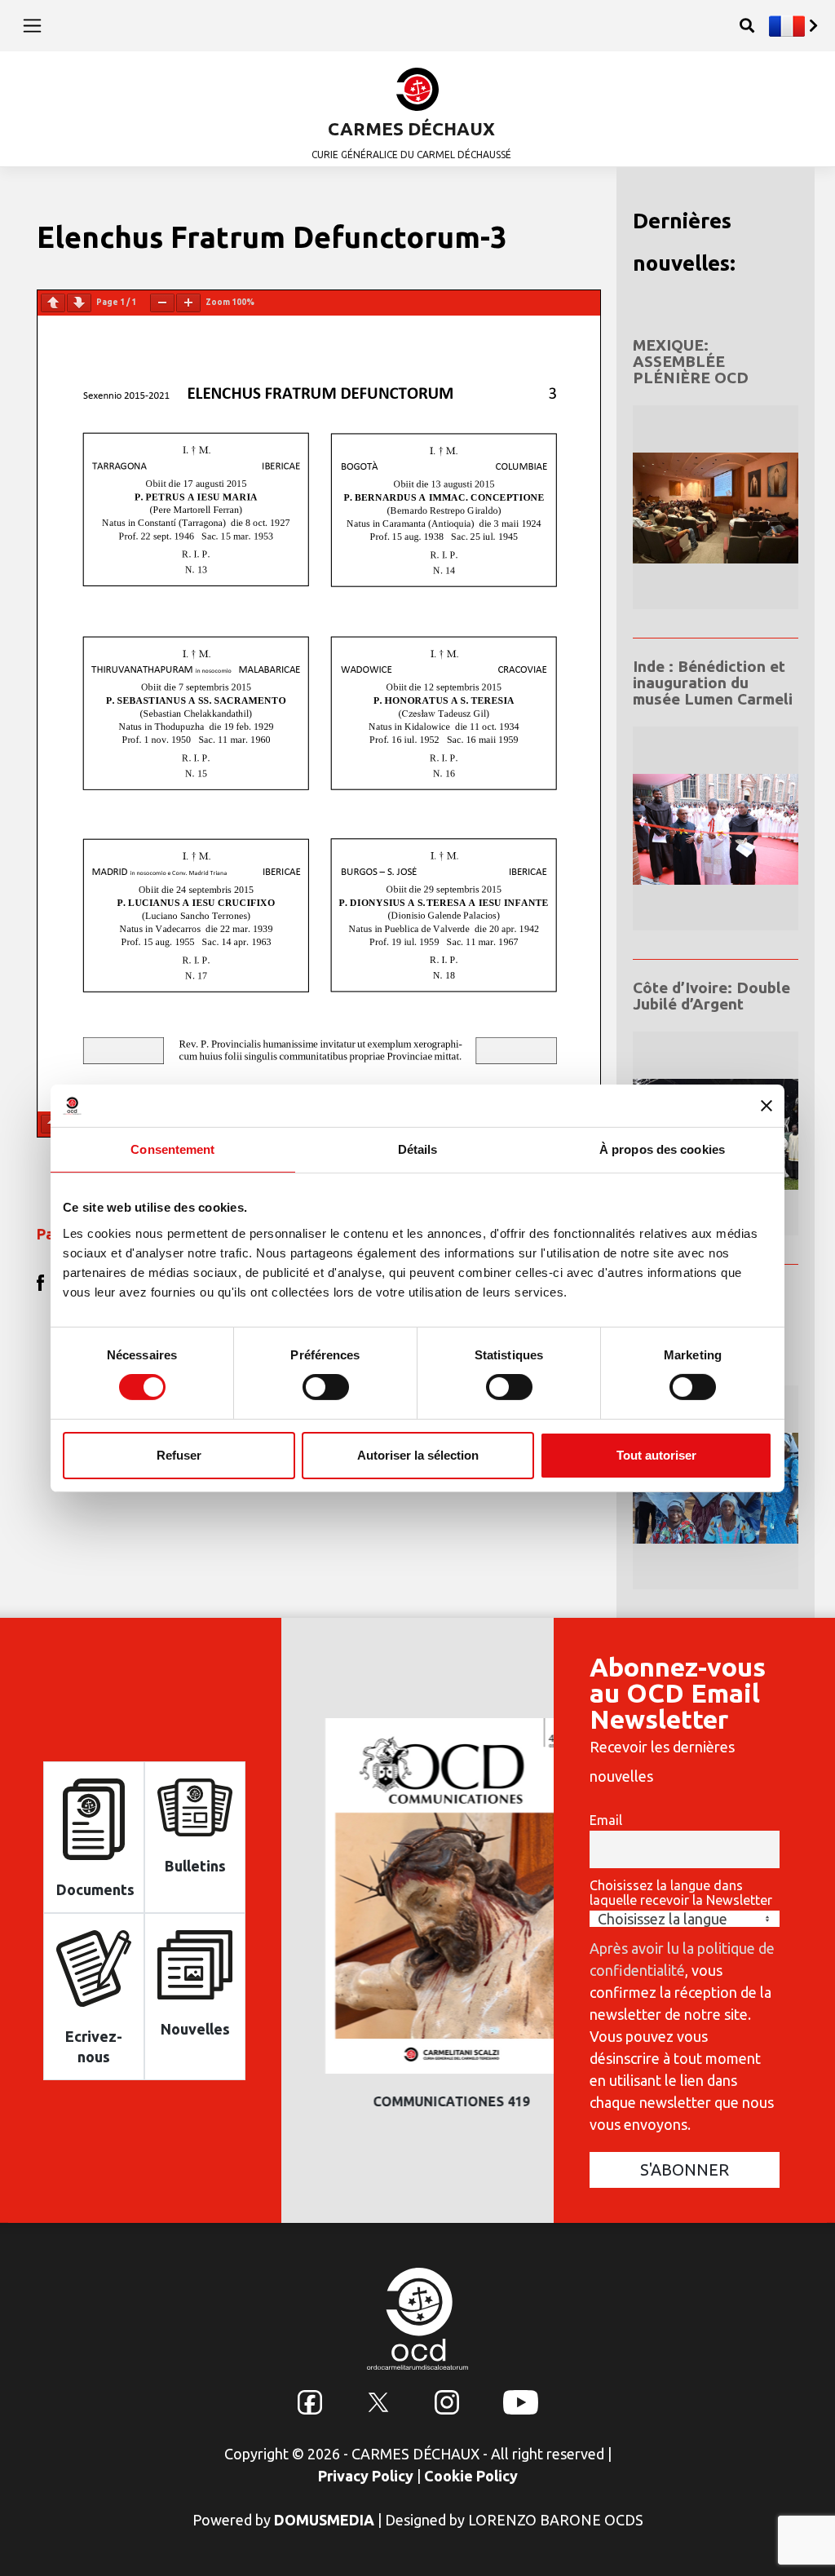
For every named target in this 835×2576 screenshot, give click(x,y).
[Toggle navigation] (32, 25)
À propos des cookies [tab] (662, 1149)
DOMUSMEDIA (324, 2520)
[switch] (326, 1387)
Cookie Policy (471, 2476)
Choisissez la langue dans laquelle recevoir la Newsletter (681, 1893)
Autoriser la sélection (418, 1455)
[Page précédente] (53, 303)
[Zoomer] (188, 303)
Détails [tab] (418, 1149)
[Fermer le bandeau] (767, 1106)
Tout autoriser (656, 1455)
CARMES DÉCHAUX (411, 128)
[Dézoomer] (162, 303)
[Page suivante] (79, 303)
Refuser (179, 1455)
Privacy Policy (366, 2476)
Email (606, 1820)
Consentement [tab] (172, 1149)
